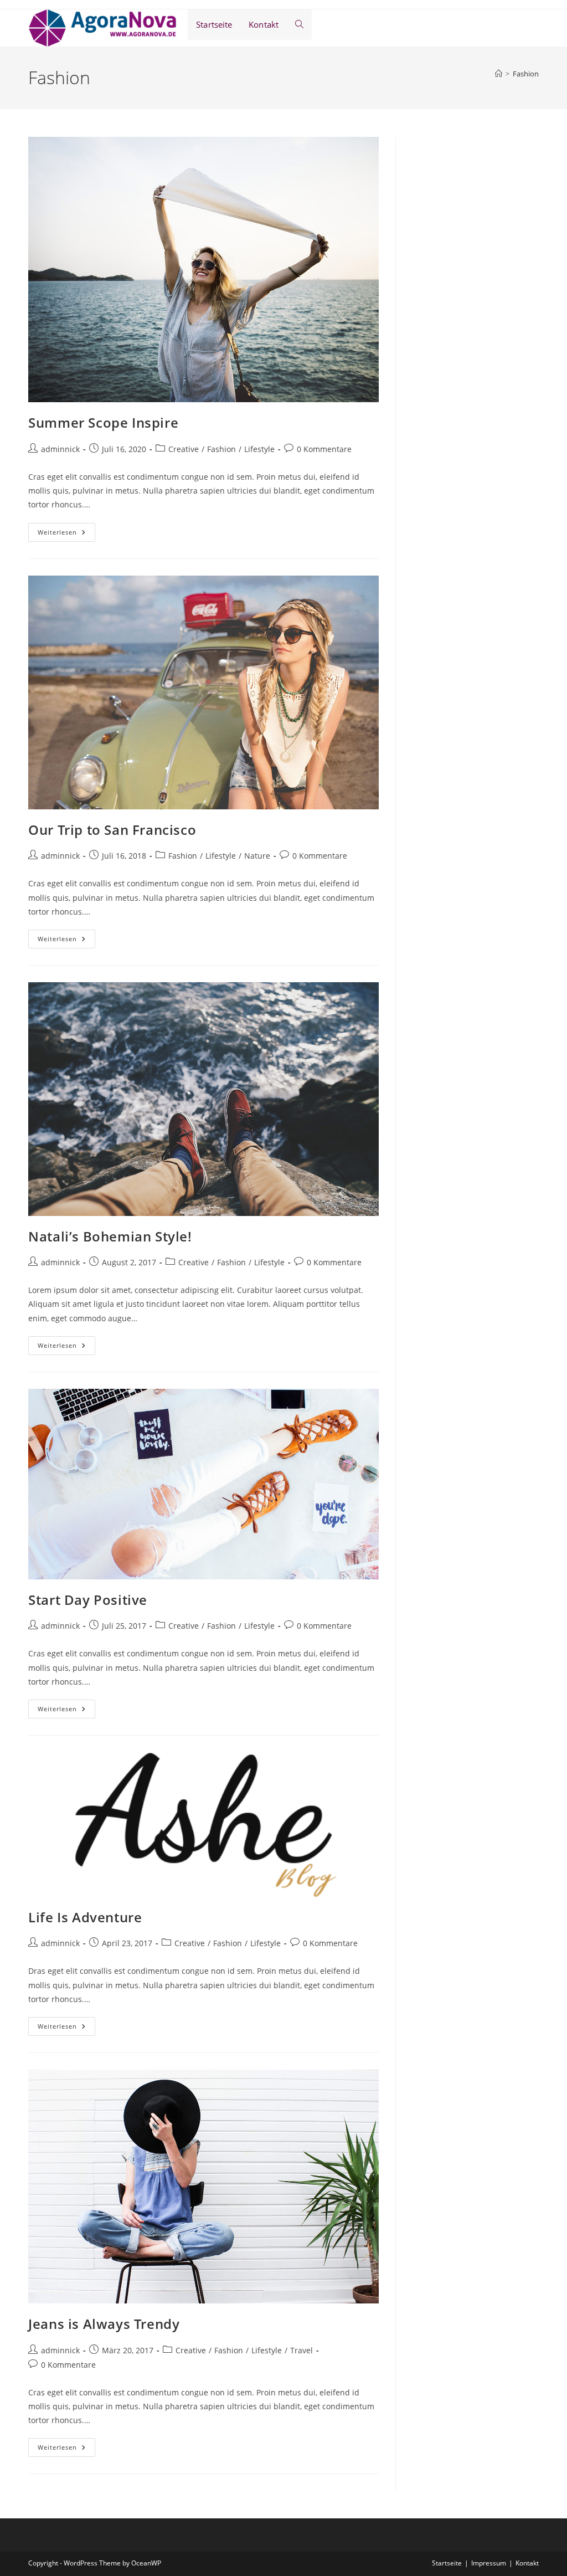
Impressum (489, 2563)
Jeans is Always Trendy (104, 2324)
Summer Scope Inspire (103, 422)
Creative (184, 449)
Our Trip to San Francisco (112, 830)
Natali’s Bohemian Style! (110, 1236)
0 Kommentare (324, 449)
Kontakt (527, 2563)
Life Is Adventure (85, 1917)
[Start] (499, 74)
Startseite (447, 2563)
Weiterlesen (66, 534)
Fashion (526, 74)
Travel (301, 2350)
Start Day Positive (88, 1600)
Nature (257, 856)
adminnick (60, 449)
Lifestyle (259, 449)
